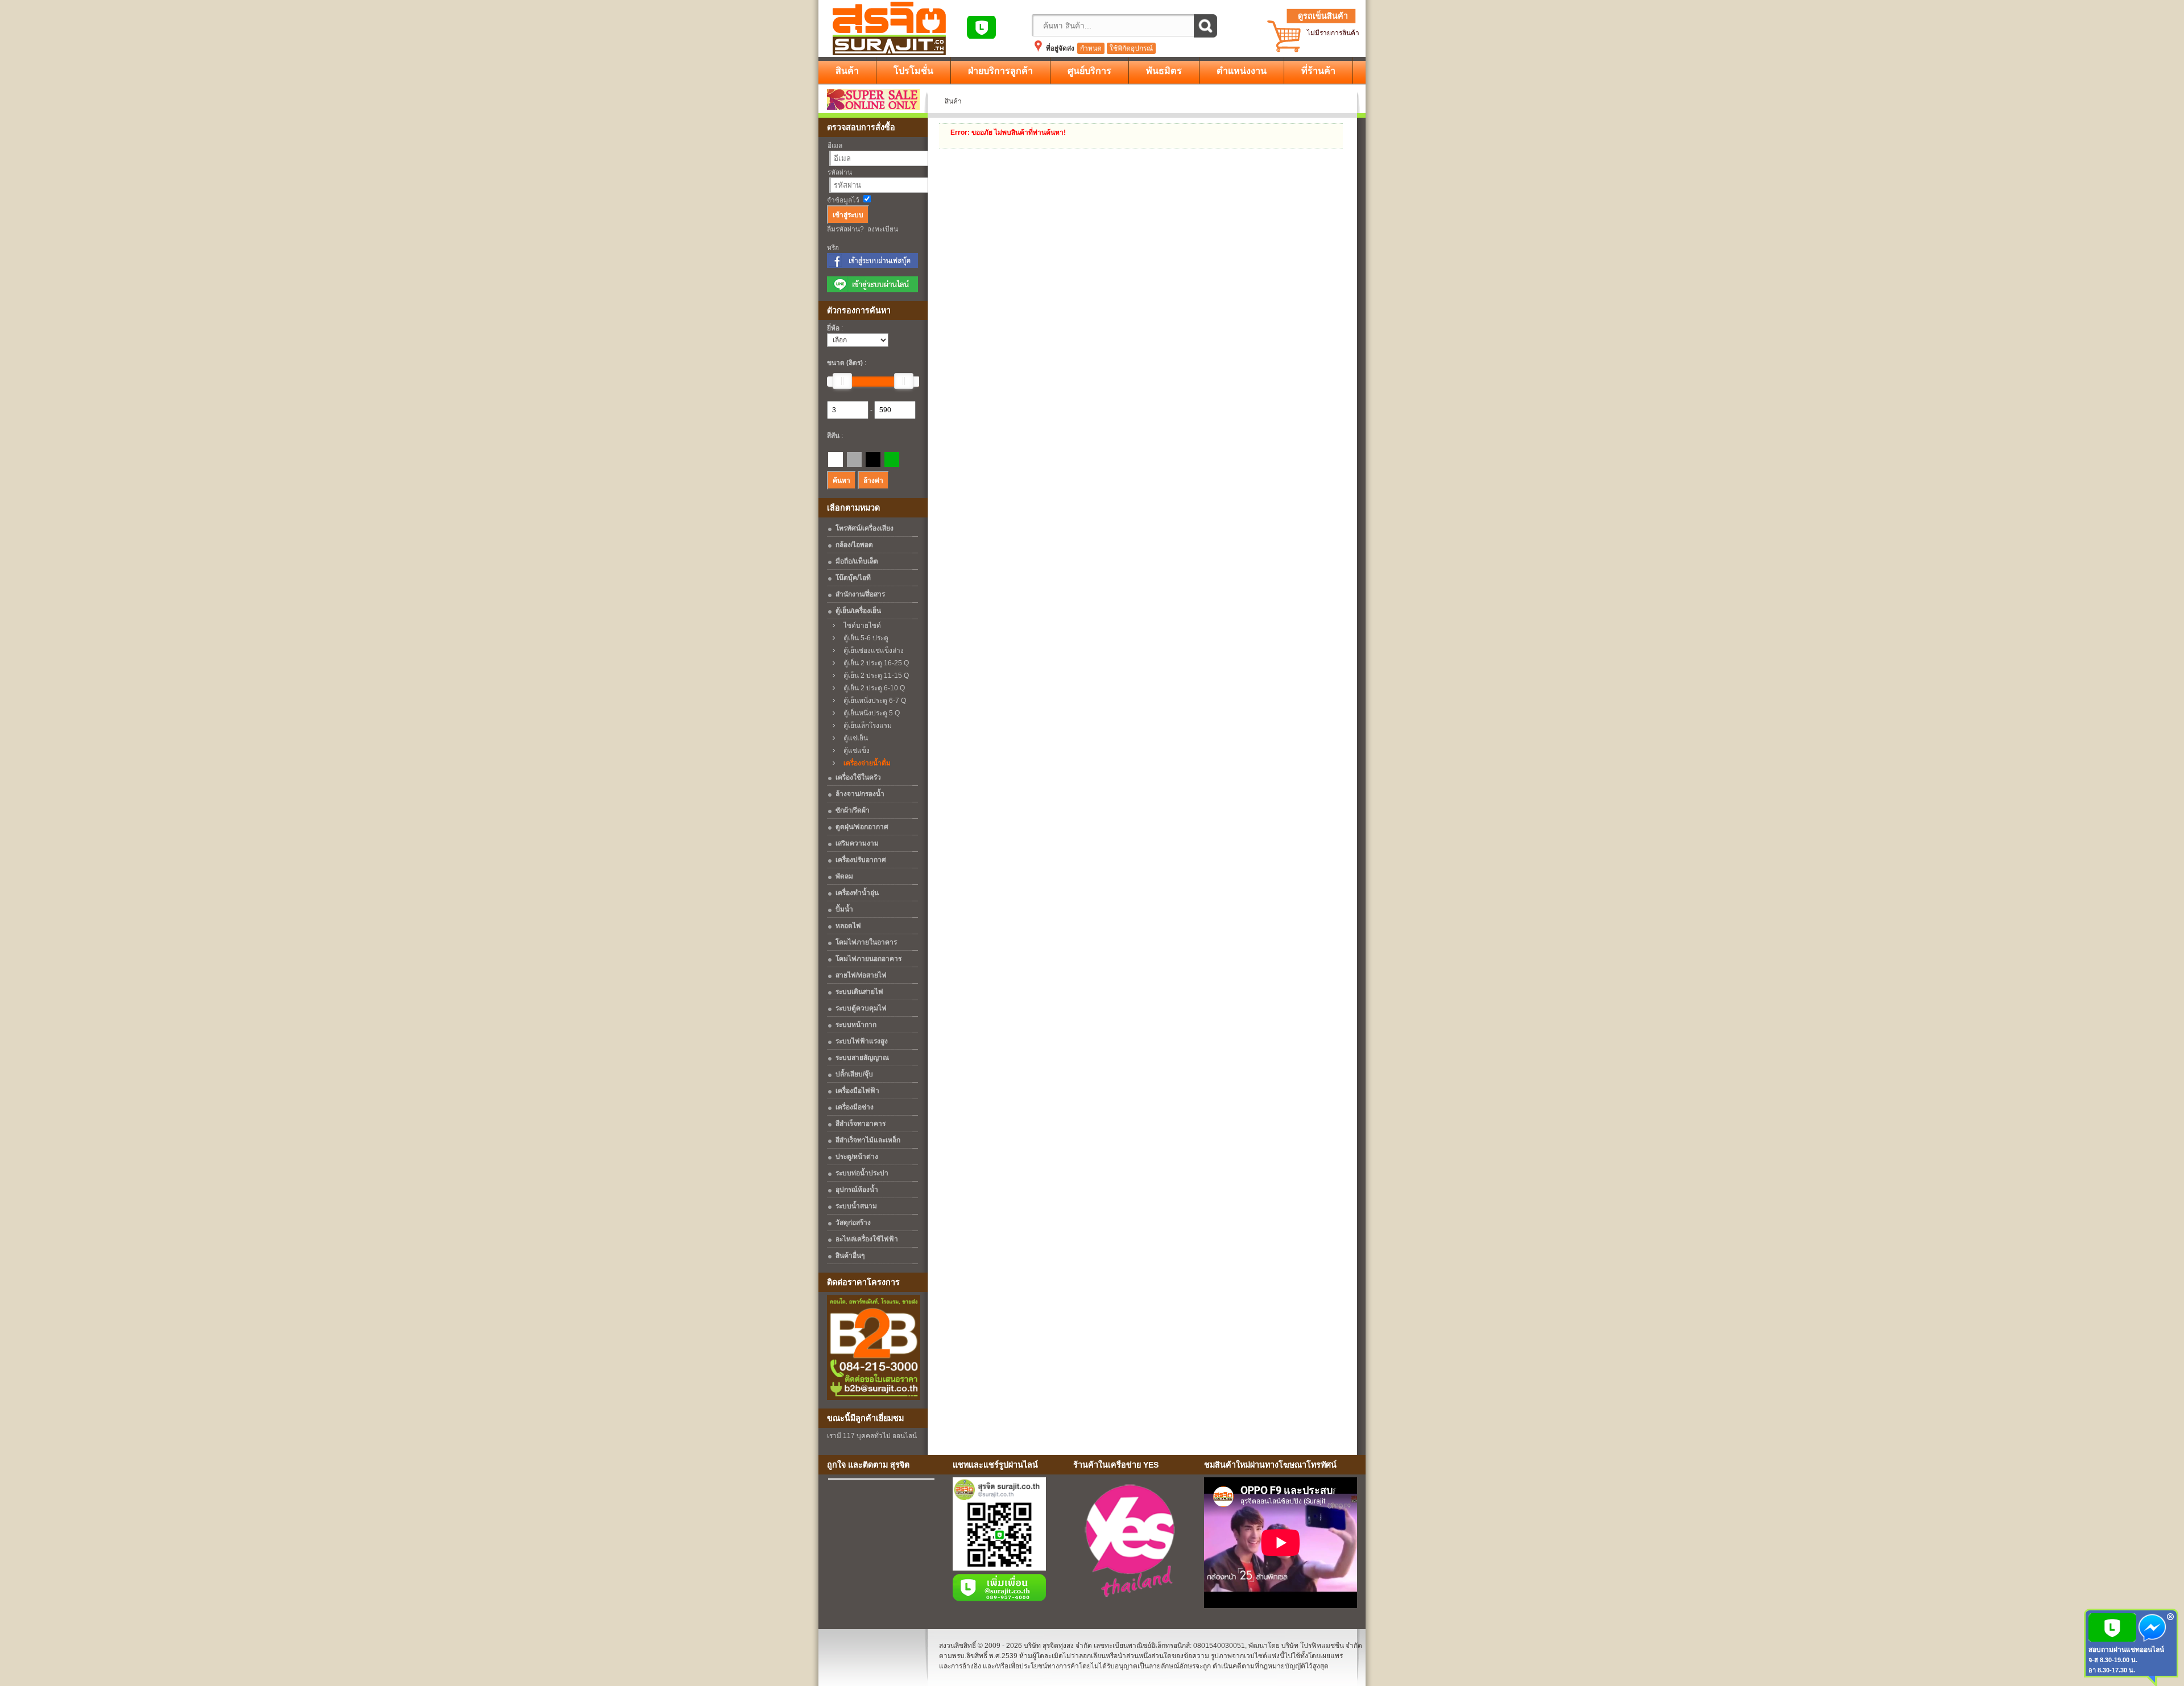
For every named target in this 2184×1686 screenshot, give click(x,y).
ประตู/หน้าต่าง (857, 1157)
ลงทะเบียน (883, 229)
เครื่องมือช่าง (855, 1107)
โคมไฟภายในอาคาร (866, 942)
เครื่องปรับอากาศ (861, 860)
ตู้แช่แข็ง (854, 751)
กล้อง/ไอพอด (854, 545)
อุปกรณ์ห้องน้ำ (857, 1190)
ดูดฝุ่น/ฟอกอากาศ (862, 827)
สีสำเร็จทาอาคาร (861, 1124)
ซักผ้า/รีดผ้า (853, 810)
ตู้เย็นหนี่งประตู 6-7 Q (872, 701)
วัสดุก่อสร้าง (853, 1223)
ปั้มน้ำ (844, 909)
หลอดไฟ (848, 926)
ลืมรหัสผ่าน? (845, 229)
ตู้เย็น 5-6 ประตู (863, 638)
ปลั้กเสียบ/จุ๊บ (854, 1074)
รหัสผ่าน (840, 172)
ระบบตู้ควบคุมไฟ (861, 1008)
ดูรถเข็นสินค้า (1323, 16)
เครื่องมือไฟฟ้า (857, 1091)
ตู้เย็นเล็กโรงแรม (865, 726)
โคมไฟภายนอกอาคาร (868, 959)
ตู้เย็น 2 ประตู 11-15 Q (874, 676)
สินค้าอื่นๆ (850, 1256)
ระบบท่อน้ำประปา (862, 1173)
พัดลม (844, 876)
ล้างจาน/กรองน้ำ (860, 794)
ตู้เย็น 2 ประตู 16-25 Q (874, 663)
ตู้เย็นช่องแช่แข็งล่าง (871, 651)
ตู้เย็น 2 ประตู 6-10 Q (872, 688)
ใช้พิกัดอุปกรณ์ (1131, 48)
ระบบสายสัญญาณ (862, 1058)
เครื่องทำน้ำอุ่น (857, 893)
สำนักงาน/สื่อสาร (860, 594)
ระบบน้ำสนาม (856, 1206)
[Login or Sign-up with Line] (872, 290)
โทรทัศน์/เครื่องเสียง (864, 528)
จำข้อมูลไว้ (843, 200)
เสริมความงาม (857, 843)
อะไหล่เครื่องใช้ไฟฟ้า (867, 1239)
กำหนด (1091, 48)
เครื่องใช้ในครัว (858, 777)
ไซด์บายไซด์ (860, 625)
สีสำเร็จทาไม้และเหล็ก (868, 1140)
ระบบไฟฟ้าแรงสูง (862, 1041)
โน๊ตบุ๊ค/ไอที (853, 578)
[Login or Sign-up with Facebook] (872, 266)
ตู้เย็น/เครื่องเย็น (858, 611)
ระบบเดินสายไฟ (859, 992)
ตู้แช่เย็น (853, 738)
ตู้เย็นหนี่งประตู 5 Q (869, 713)
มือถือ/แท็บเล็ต (857, 561)
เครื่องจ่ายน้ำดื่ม (864, 763)
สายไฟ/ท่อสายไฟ (861, 975)
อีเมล (835, 146)
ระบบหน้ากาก (856, 1025)
